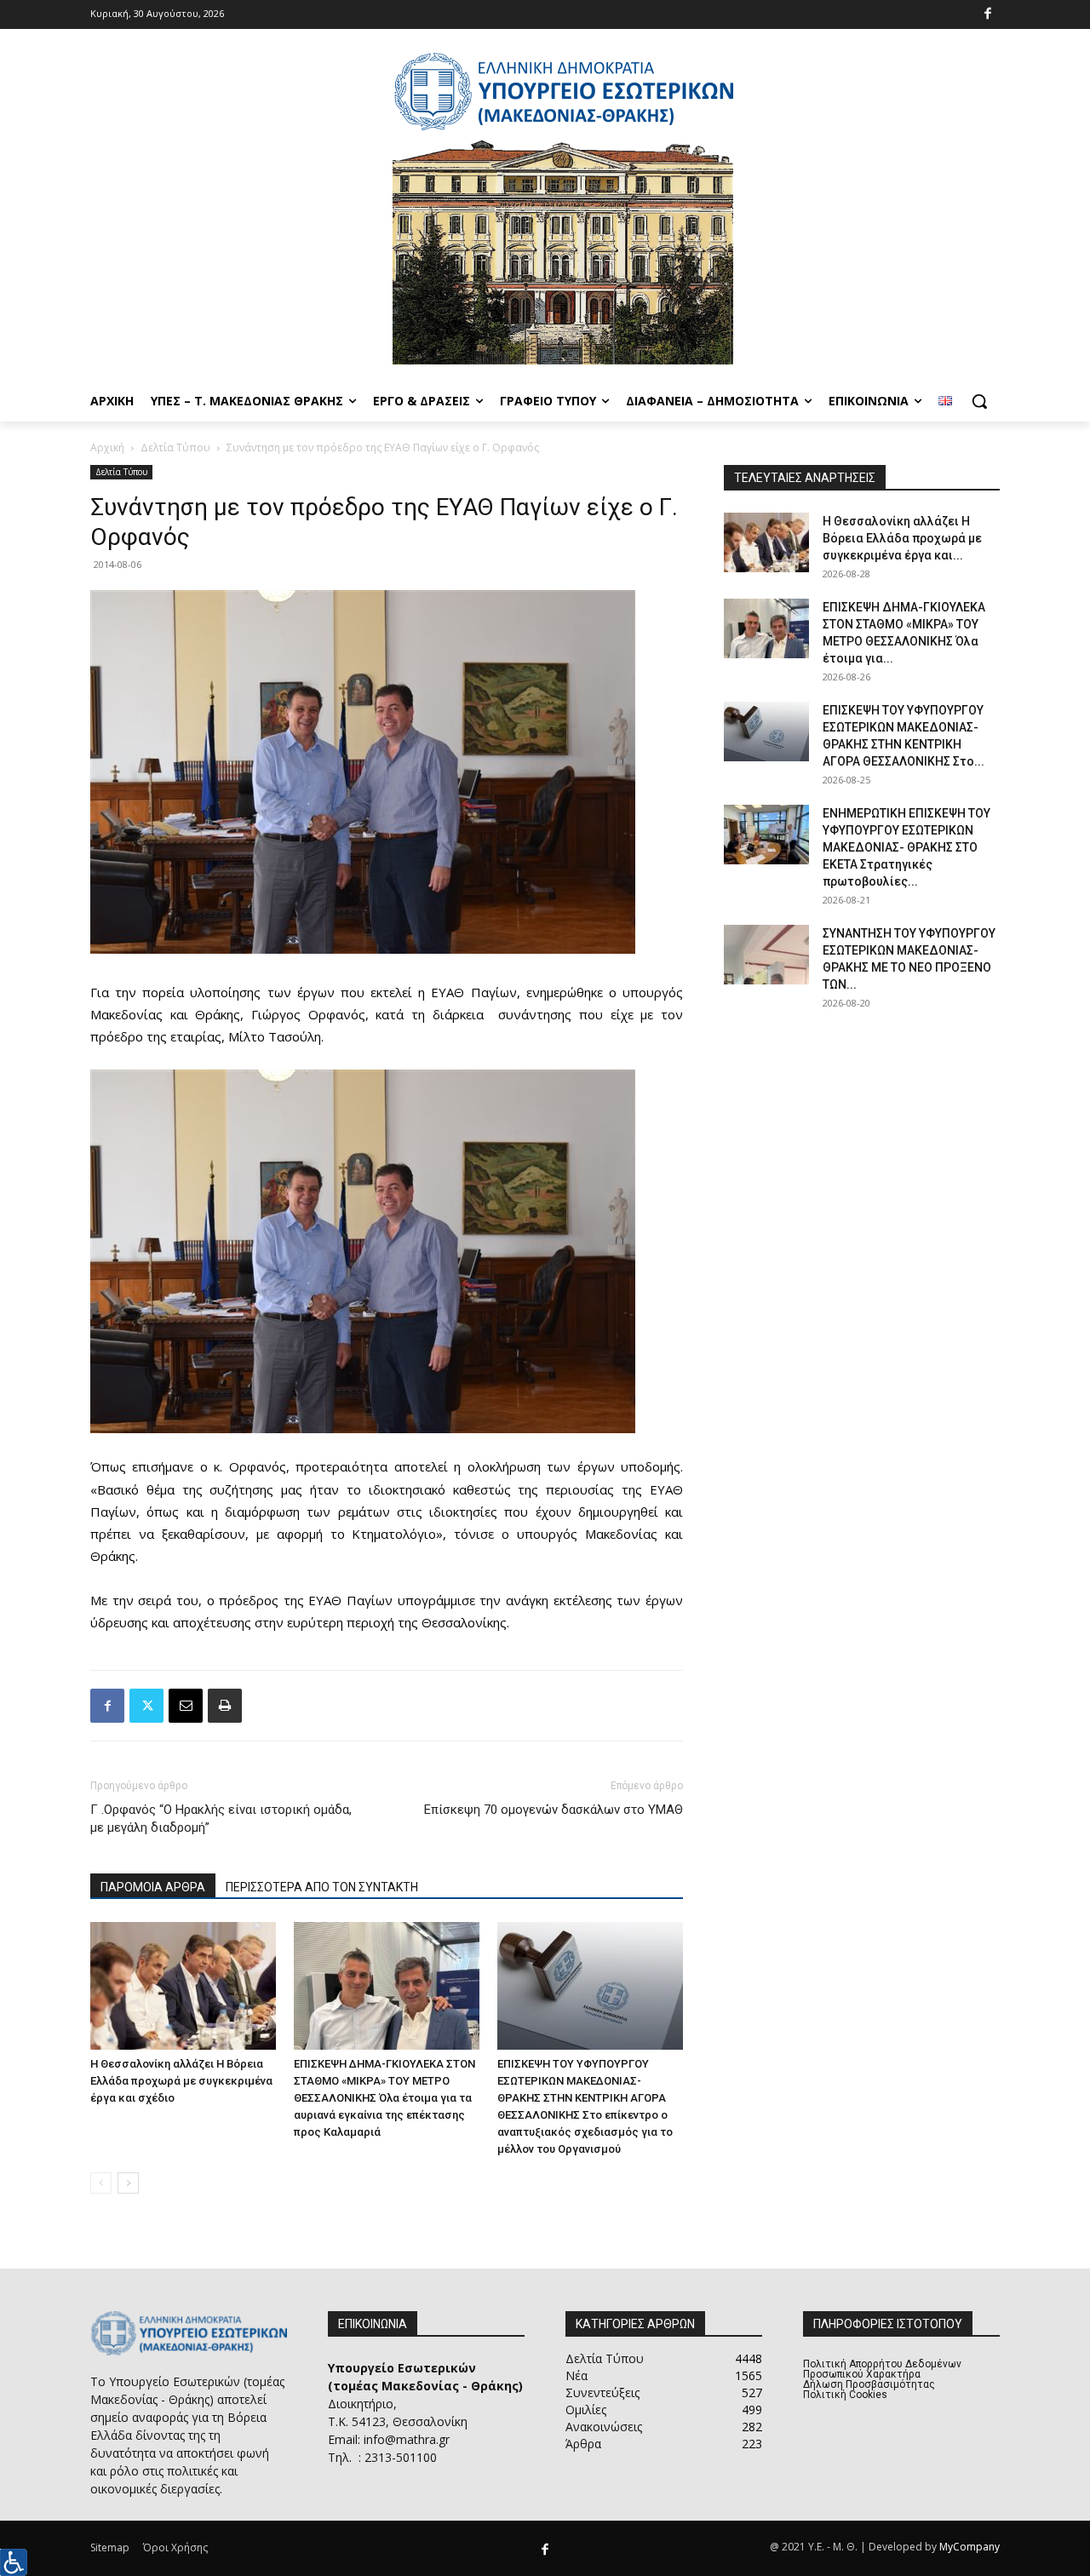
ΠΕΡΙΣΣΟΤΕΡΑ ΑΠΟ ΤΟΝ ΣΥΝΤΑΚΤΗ (322, 1887)
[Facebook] (988, 15)
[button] (979, 401)
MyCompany (970, 2547)
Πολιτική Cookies (845, 2395)
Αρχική (107, 448)
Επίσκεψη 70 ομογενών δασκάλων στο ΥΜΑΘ (554, 1810)
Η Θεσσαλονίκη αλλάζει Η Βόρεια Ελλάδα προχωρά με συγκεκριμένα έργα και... (902, 538)
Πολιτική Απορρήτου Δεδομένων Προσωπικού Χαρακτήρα (882, 2369)
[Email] (186, 1706)
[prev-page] (101, 2183)
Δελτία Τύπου (175, 448)
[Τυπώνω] (225, 1706)
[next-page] (128, 2183)
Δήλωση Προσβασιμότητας (869, 2384)
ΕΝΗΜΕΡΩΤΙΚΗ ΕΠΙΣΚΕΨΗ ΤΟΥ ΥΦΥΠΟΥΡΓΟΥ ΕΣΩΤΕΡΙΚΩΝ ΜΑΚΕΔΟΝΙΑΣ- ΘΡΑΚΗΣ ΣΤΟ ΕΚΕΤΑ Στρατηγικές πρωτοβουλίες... (906, 847)
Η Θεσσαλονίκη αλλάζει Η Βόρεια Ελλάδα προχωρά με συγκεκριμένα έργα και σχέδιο (181, 2081)
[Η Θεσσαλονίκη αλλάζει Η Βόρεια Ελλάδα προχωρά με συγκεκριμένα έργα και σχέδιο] (183, 1986)
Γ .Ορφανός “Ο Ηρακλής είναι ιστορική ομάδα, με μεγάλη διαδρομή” (221, 1819)
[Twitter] (146, 1706)
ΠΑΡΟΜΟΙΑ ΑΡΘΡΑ (153, 1887)
